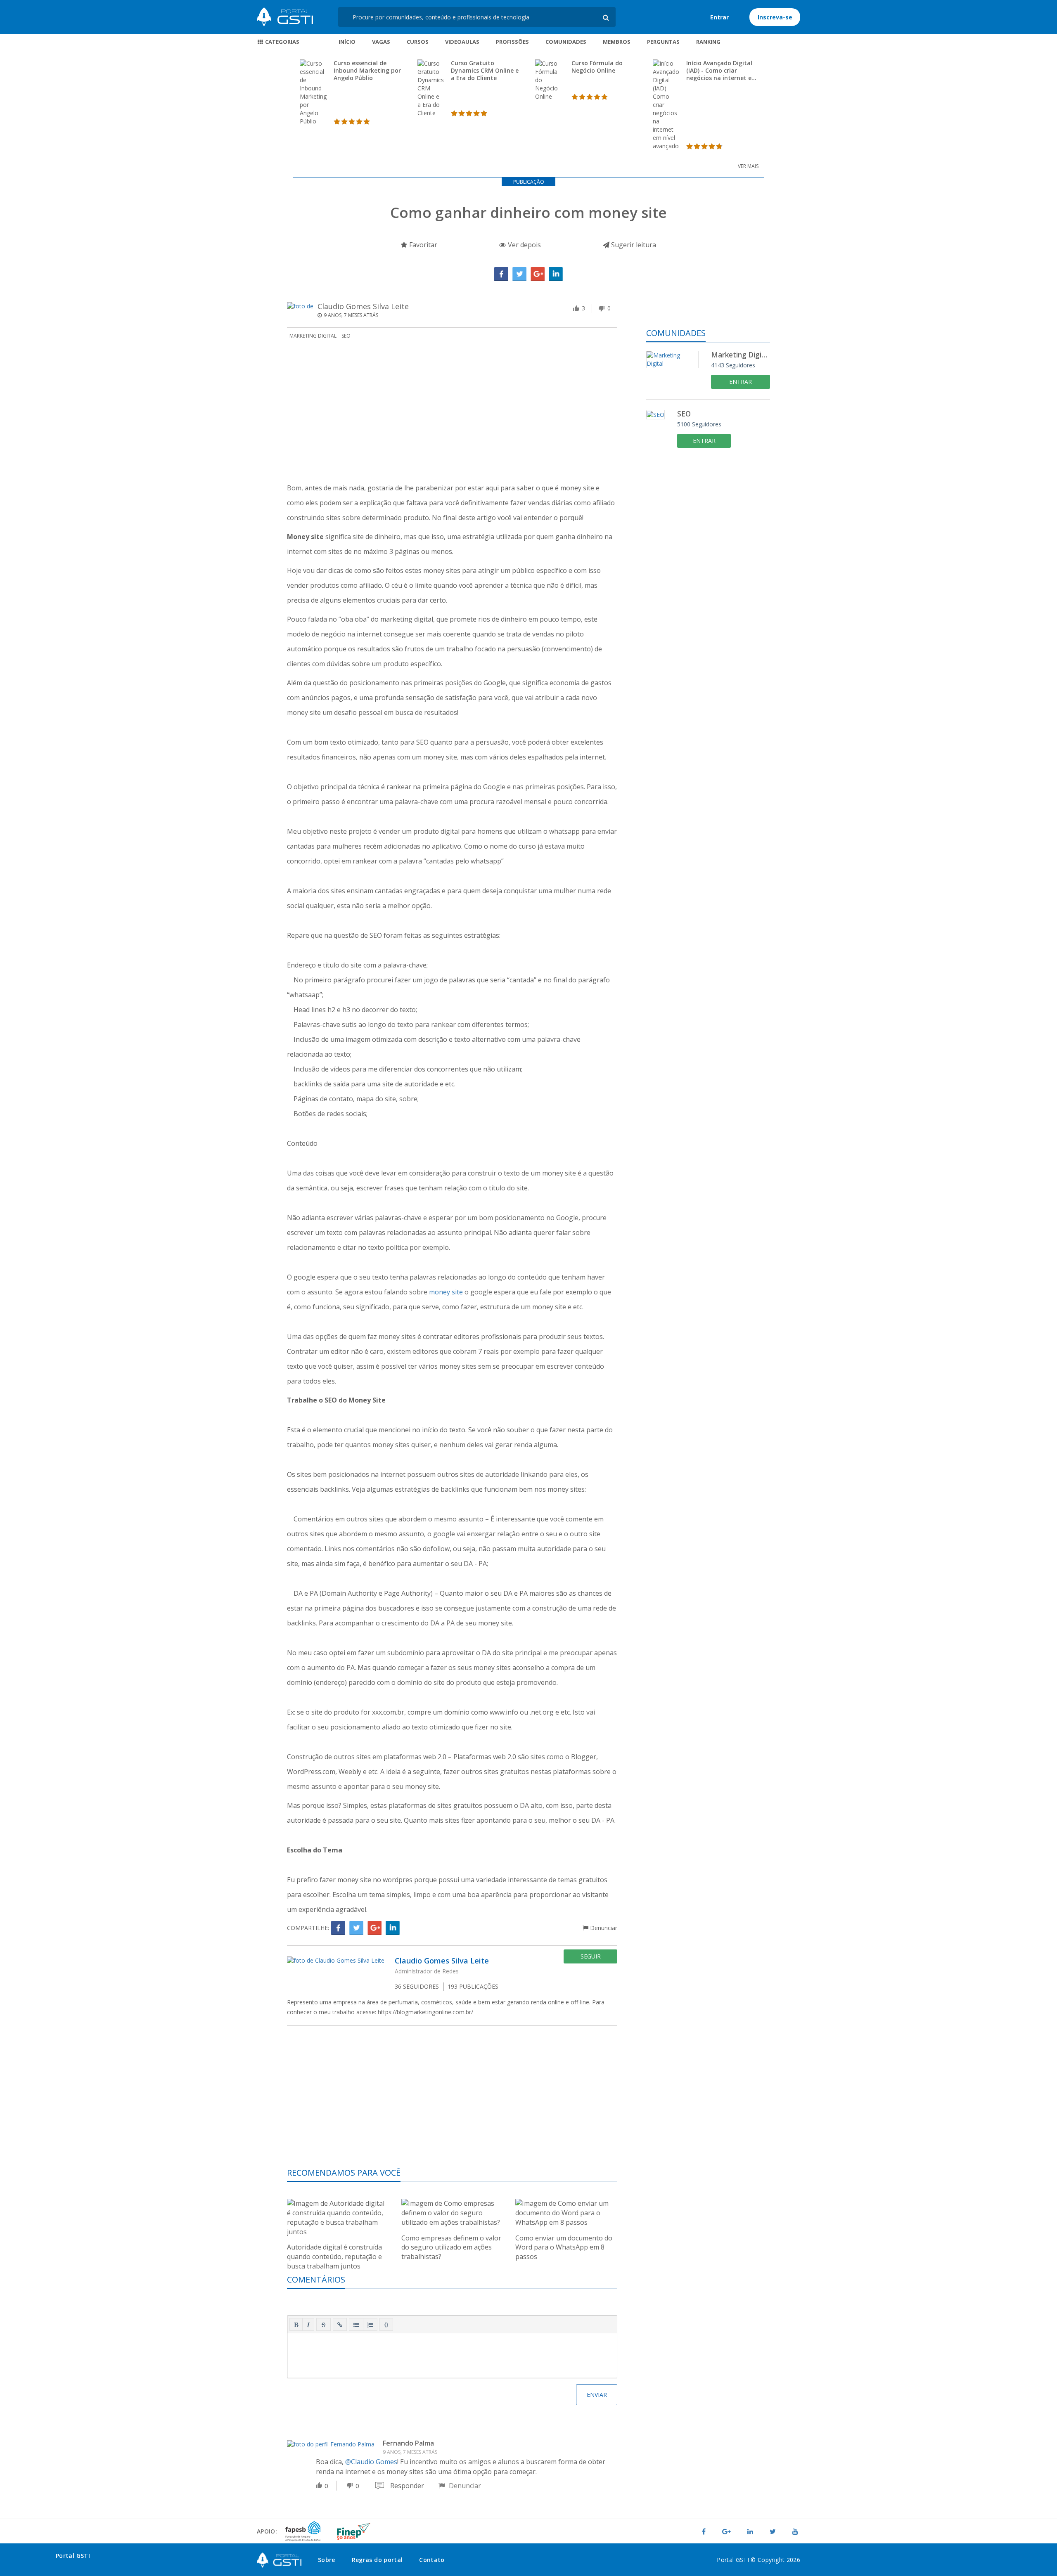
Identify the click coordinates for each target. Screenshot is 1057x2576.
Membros (617, 42)
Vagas (381, 42)
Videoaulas (462, 42)
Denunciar (603, 1928)
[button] (296, 2325)
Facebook (501, 274)
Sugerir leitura (633, 245)
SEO (346, 336)
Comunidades (566, 42)
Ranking (708, 42)
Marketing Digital (313, 336)
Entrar (719, 17)
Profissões (512, 42)
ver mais (748, 166)
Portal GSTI (285, 17)
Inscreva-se (775, 17)
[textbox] (452, 2354)
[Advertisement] (452, 414)
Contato (432, 2560)
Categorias (282, 42)
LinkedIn (556, 274)
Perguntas (663, 42)
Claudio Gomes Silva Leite (363, 306)
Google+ (538, 274)
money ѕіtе (446, 1292)
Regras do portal (377, 2560)
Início (347, 42)
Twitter (519, 274)
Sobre (327, 2560)
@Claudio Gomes (371, 2462)
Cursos (418, 42)
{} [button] (386, 2324)
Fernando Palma (408, 2443)
